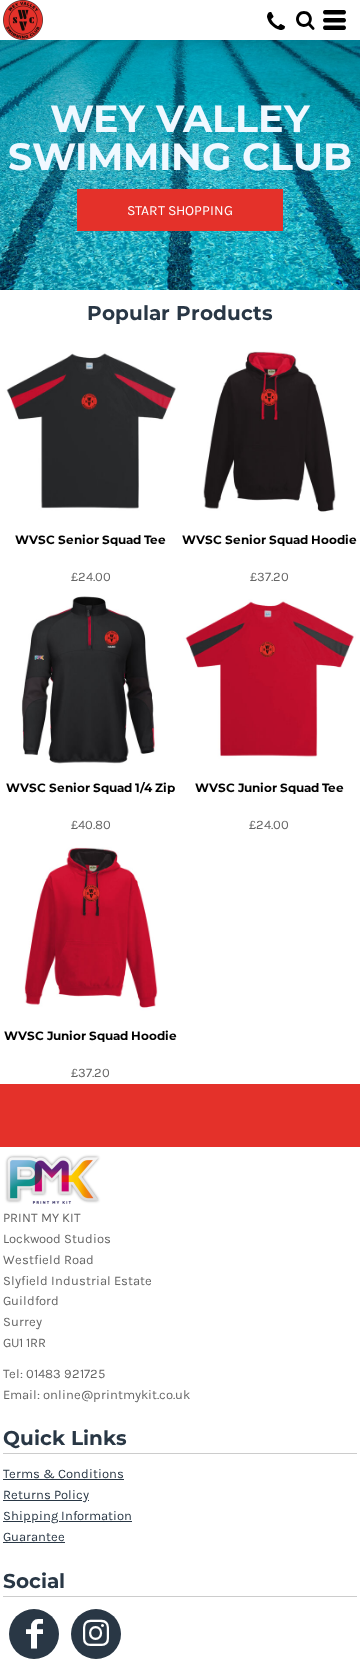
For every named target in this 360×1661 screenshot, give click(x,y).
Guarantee (34, 1536)
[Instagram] (96, 1634)
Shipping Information (67, 1515)
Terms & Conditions (63, 1473)
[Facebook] (34, 1634)
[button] (305, 20)
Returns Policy (46, 1494)
